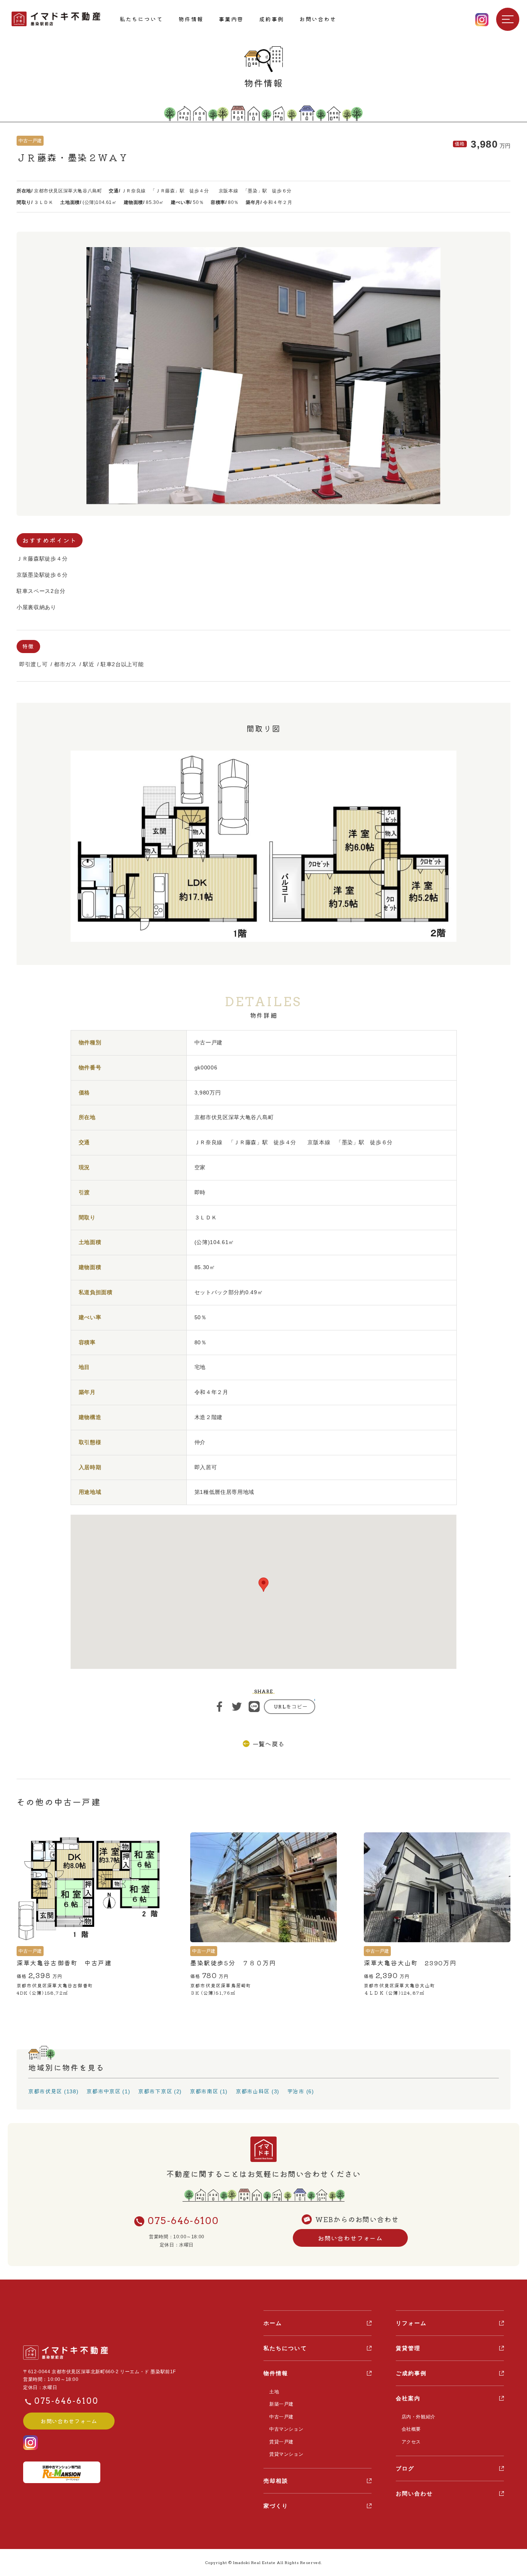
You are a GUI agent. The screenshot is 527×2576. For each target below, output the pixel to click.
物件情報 (191, 19)
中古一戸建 (281, 2417)
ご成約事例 (411, 2373)
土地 (274, 2392)
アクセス (411, 2442)
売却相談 (276, 2481)
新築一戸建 (281, 2404)
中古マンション (286, 2429)
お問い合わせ (318, 19)
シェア (220, 1707)
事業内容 (231, 19)
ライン (254, 1707)
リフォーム (411, 2323)
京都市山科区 (253, 2091)
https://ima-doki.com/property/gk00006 (290, 1707)
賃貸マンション (286, 2454)
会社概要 (411, 2429)
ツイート (237, 1707)
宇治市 (296, 2091)
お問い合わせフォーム (350, 2238)
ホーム (273, 2323)
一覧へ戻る (269, 1744)
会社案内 (408, 2398)
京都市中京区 (103, 2091)
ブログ (405, 2468)
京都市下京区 (155, 2091)
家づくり (276, 2506)
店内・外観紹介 (419, 2417)
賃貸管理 (408, 2348)
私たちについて (141, 19)
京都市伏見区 (45, 2091)
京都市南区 (204, 2091)
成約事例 (272, 19)
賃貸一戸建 (281, 2442)
